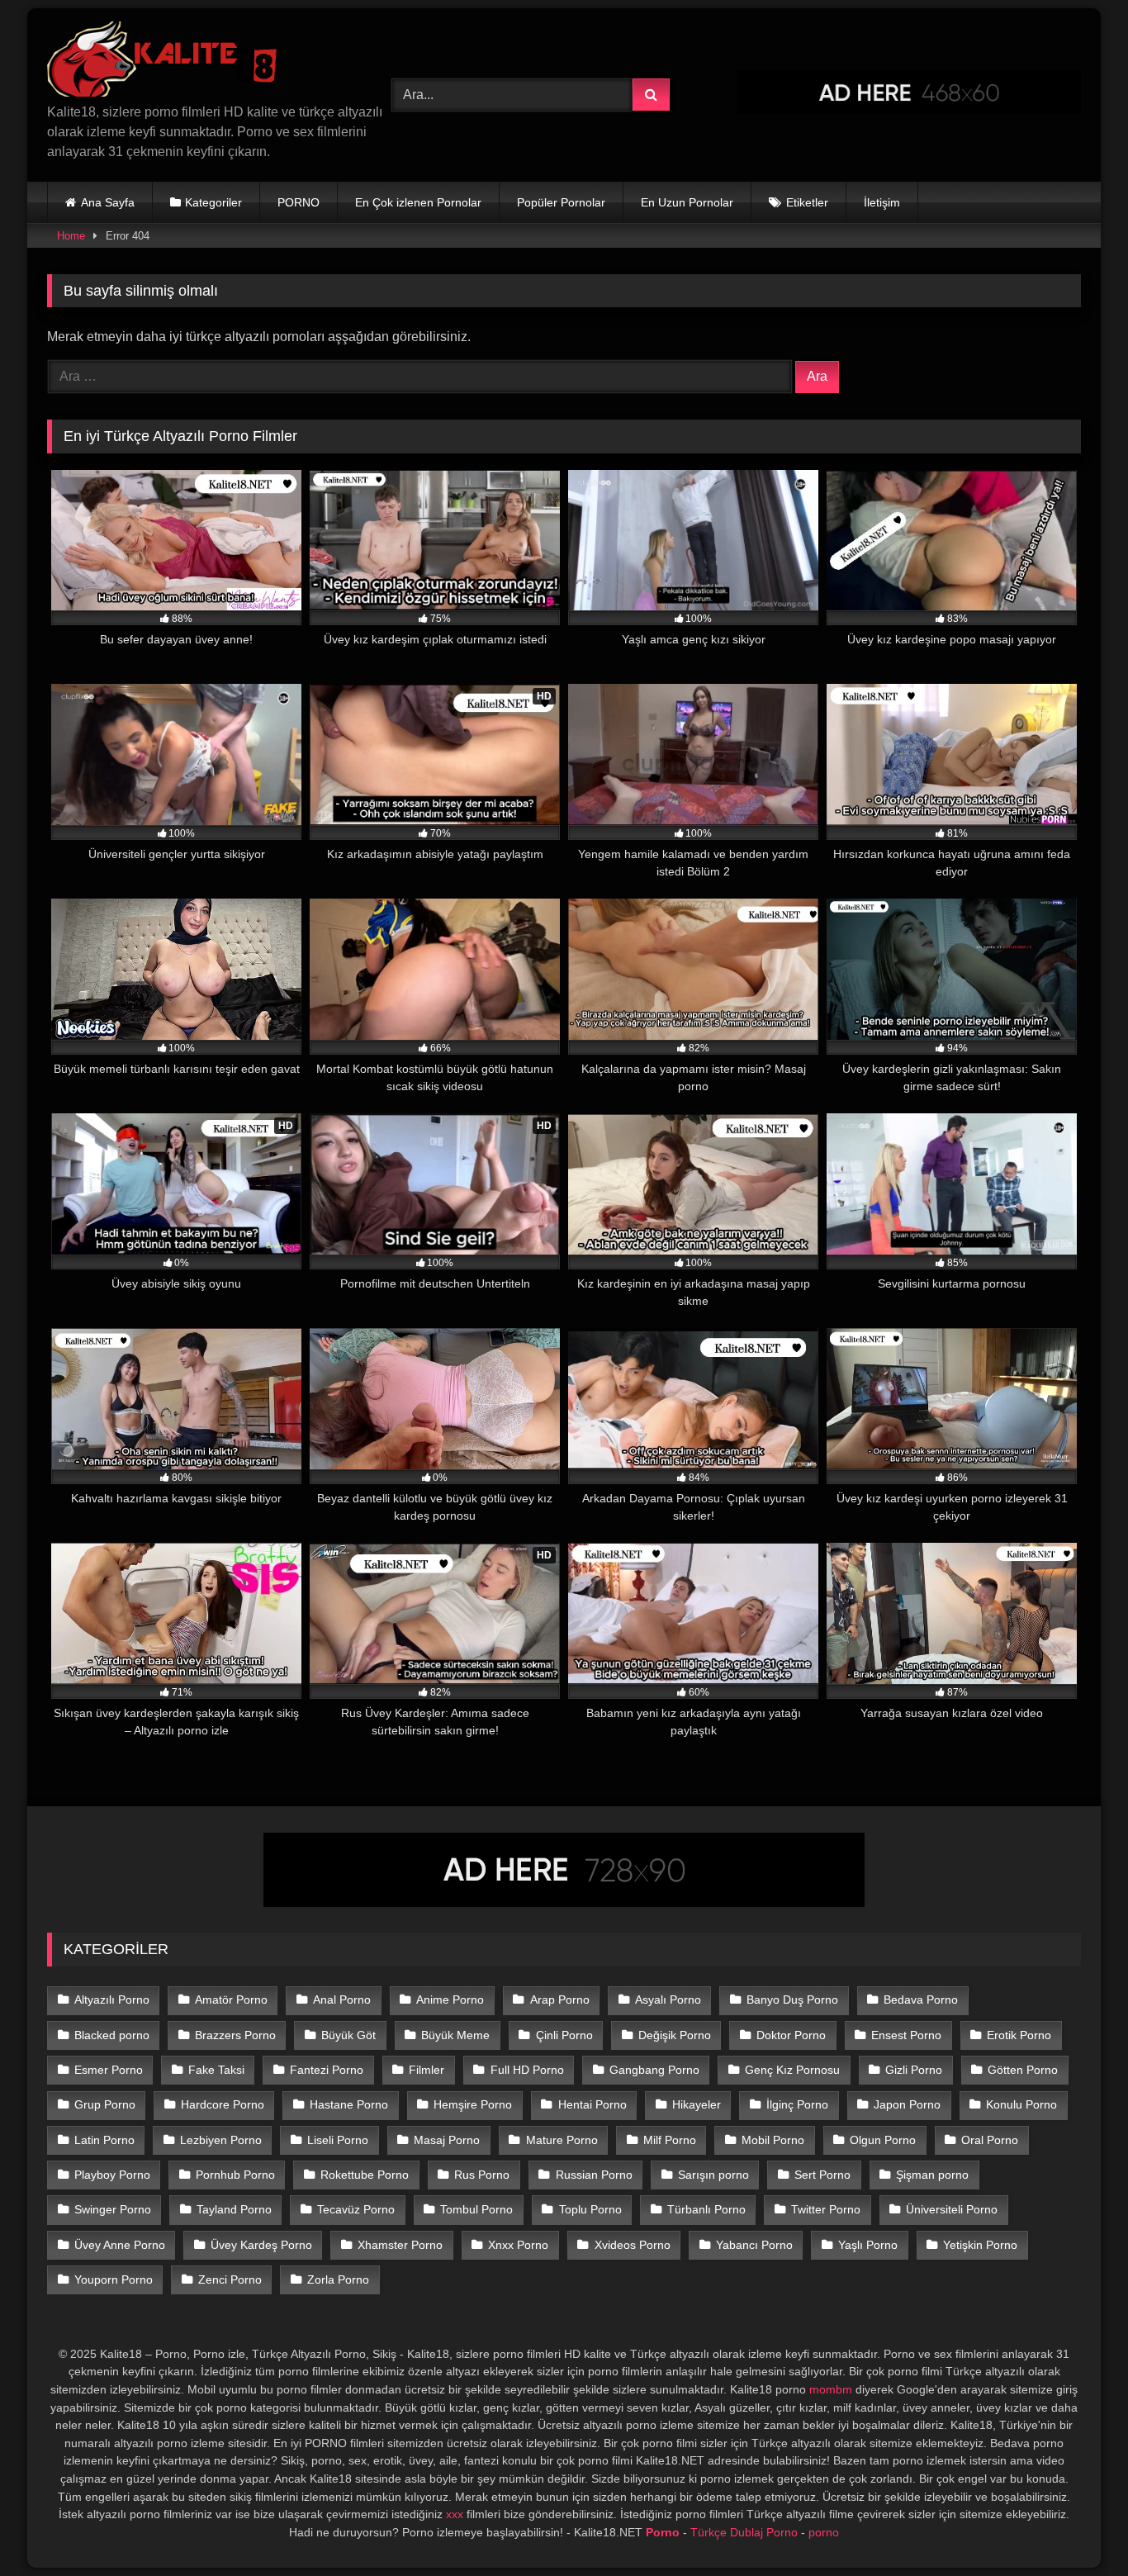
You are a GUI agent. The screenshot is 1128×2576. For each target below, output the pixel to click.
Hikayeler (697, 2104)
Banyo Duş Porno (792, 2000)
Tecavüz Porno (356, 2209)
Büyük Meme (455, 2035)
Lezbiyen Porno (221, 2140)
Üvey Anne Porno (120, 2245)
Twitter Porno (826, 2209)
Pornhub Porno (235, 2175)
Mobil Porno (773, 2140)
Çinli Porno (564, 2035)
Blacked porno (112, 2035)
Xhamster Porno (400, 2245)
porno (824, 2532)
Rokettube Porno (365, 2175)
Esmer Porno (109, 2070)
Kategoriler (213, 202)
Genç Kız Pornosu (792, 2070)
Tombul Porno (476, 2209)
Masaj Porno (447, 2140)
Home (71, 236)
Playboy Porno (112, 2175)
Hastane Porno (349, 2104)
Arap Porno (560, 2000)
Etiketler (807, 202)
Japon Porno (907, 2104)
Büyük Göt (348, 2035)
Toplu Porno (590, 2209)
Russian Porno (594, 2175)
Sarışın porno (713, 2175)
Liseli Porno (338, 2140)
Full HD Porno (527, 2070)
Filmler (427, 2070)
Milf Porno (670, 2140)
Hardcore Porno (223, 2104)
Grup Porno (105, 2104)
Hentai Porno (592, 2104)
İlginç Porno (797, 2104)
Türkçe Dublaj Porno (744, 2532)
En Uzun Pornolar (687, 202)
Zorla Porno (338, 2279)
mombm (831, 2389)
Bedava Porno (921, 2000)
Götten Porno (1023, 2070)
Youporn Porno (114, 2279)
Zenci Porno (230, 2279)
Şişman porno (932, 2175)
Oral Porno (990, 2140)
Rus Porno (482, 2175)
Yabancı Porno (754, 2245)
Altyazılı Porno (112, 2000)
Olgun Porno (883, 2140)
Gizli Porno (914, 2070)
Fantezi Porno (327, 2070)
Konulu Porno (1021, 2104)
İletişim (882, 202)
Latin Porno (104, 2140)
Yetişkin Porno (980, 2245)
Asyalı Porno (668, 2000)
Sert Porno (822, 2175)
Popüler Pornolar (561, 202)
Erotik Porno (1019, 2035)
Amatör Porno (231, 2000)
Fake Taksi (216, 2070)
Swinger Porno (113, 2209)
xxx (455, 2514)
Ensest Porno (906, 2035)
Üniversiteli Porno (952, 2209)
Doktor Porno (791, 2035)
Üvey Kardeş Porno (261, 2245)
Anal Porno (342, 2000)
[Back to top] (1077, 2527)
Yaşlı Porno (868, 2245)
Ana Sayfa (108, 202)
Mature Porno (562, 2140)
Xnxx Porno (518, 2245)
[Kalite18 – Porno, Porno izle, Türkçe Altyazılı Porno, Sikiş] (166, 62)
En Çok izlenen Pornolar (418, 202)
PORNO (299, 202)
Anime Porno (450, 2000)
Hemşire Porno (473, 2104)
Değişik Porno (675, 2035)
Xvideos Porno (633, 2245)
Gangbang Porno (654, 2070)
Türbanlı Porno (706, 2209)
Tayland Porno (234, 2209)
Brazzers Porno (235, 2035)
